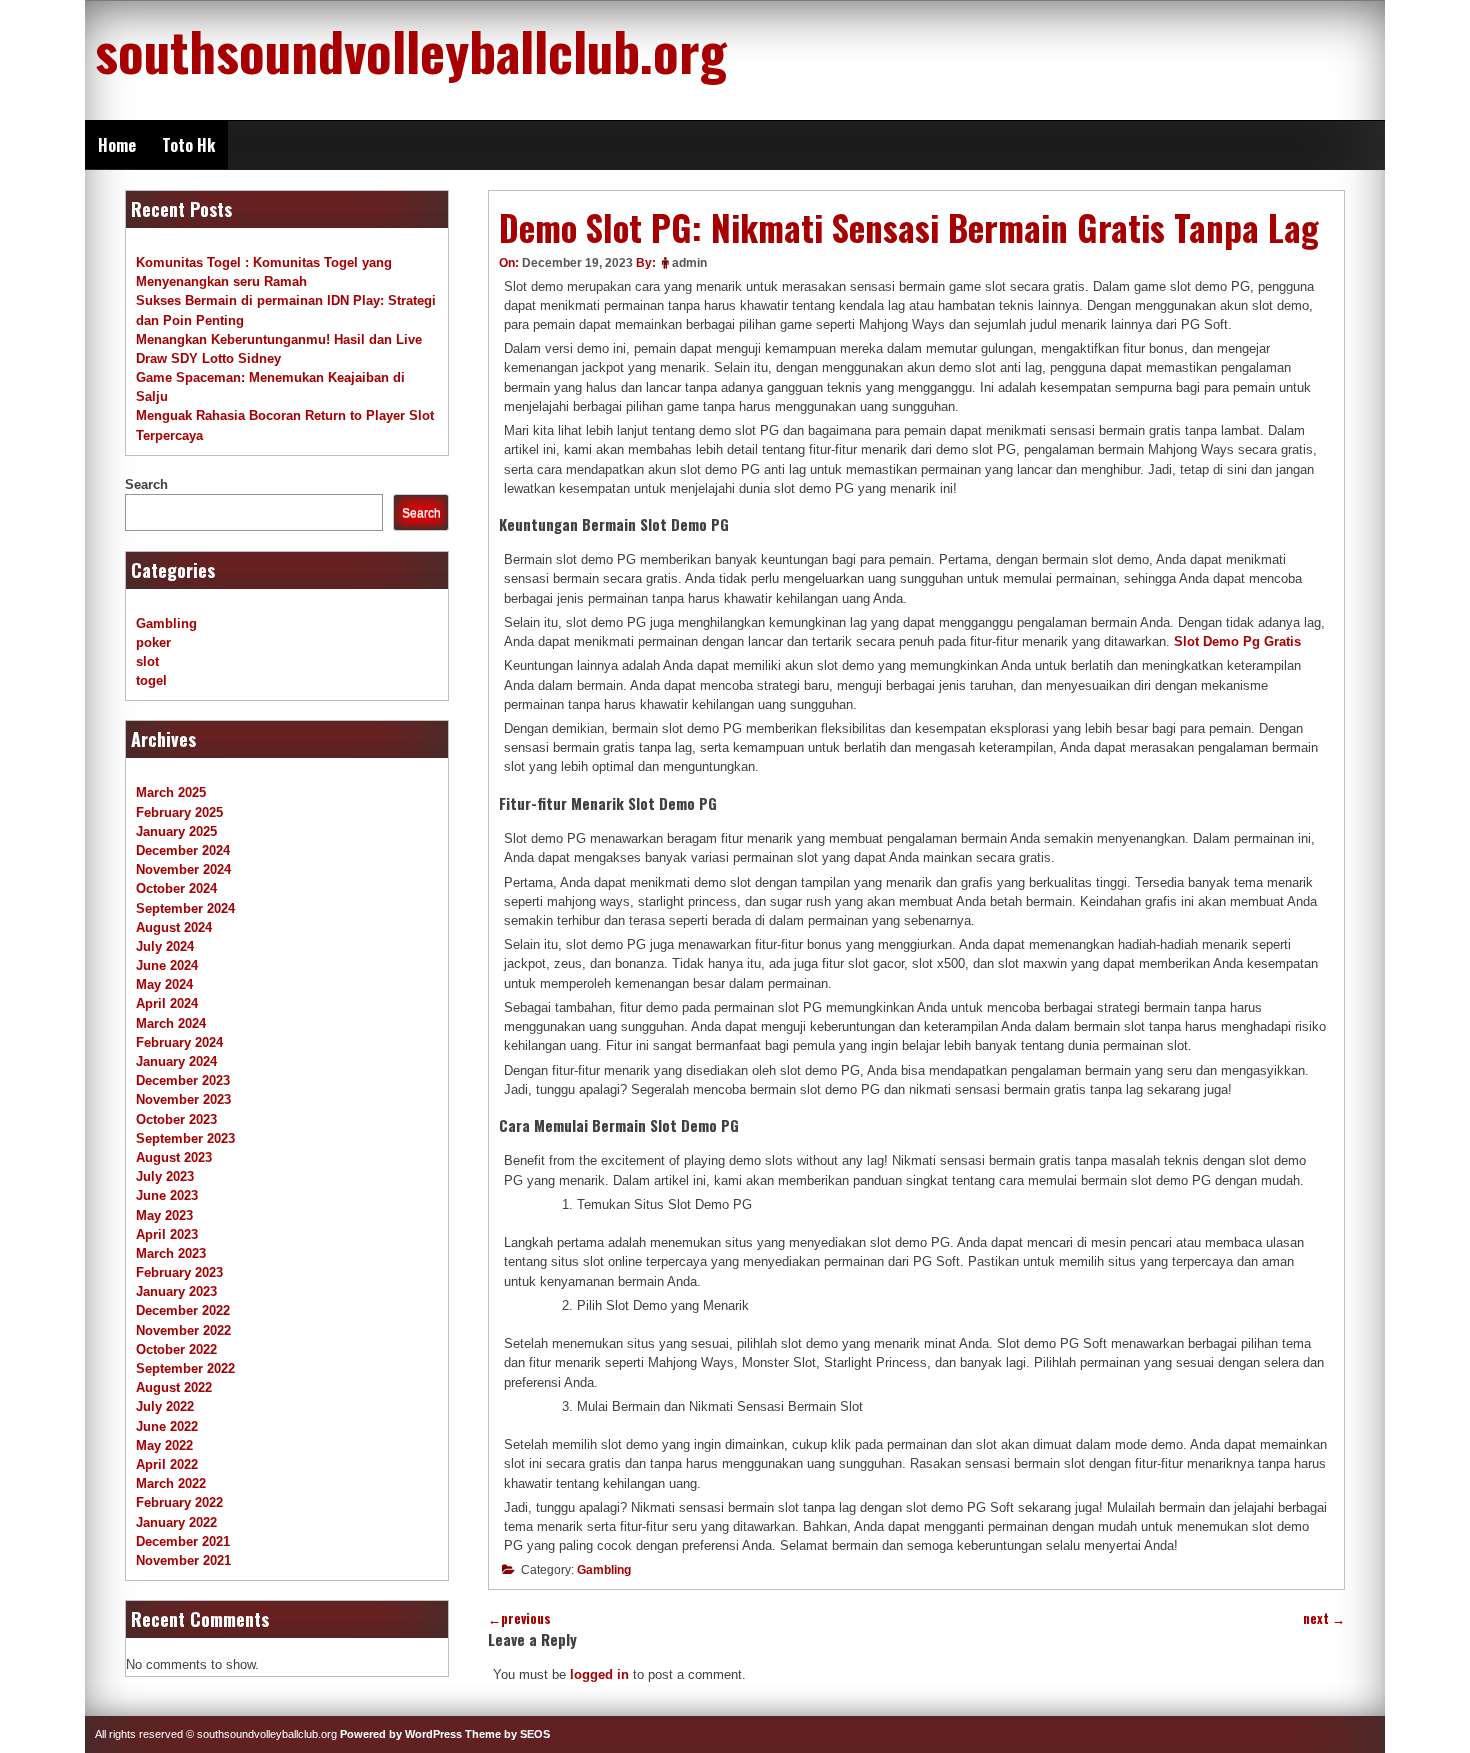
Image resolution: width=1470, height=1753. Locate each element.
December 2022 (183, 1310)
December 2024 (183, 850)
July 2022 (165, 1406)
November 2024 (183, 869)
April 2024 (167, 1003)
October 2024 (176, 888)
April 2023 (167, 1234)
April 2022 (167, 1464)
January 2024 (176, 1061)
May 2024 (164, 984)
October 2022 (176, 1349)
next (1324, 1618)
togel (151, 680)
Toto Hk (188, 145)
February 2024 (179, 1042)
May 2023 (164, 1215)
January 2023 (176, 1291)
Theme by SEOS (507, 1734)
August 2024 (174, 927)
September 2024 (185, 908)
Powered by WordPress (401, 1734)
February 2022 (179, 1502)
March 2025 (171, 792)
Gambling (604, 1570)
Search (146, 484)
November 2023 (183, 1099)
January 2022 (176, 1522)
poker (153, 642)
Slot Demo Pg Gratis (1237, 641)
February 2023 (179, 1272)
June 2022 (167, 1426)
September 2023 (185, 1138)
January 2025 (176, 831)
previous (519, 1618)
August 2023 (174, 1157)
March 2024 (171, 1023)
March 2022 (171, 1483)
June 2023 (167, 1195)
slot (147, 661)
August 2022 (174, 1387)
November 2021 (183, 1560)
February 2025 (179, 812)
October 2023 (176, 1119)
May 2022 (164, 1445)
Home (117, 145)
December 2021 (183, 1541)
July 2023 (165, 1176)
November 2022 (183, 1330)
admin (689, 263)
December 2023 (183, 1080)
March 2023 (171, 1253)
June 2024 (167, 965)
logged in (599, 1674)
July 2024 (165, 946)
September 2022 (185, 1368)
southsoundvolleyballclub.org (411, 50)
